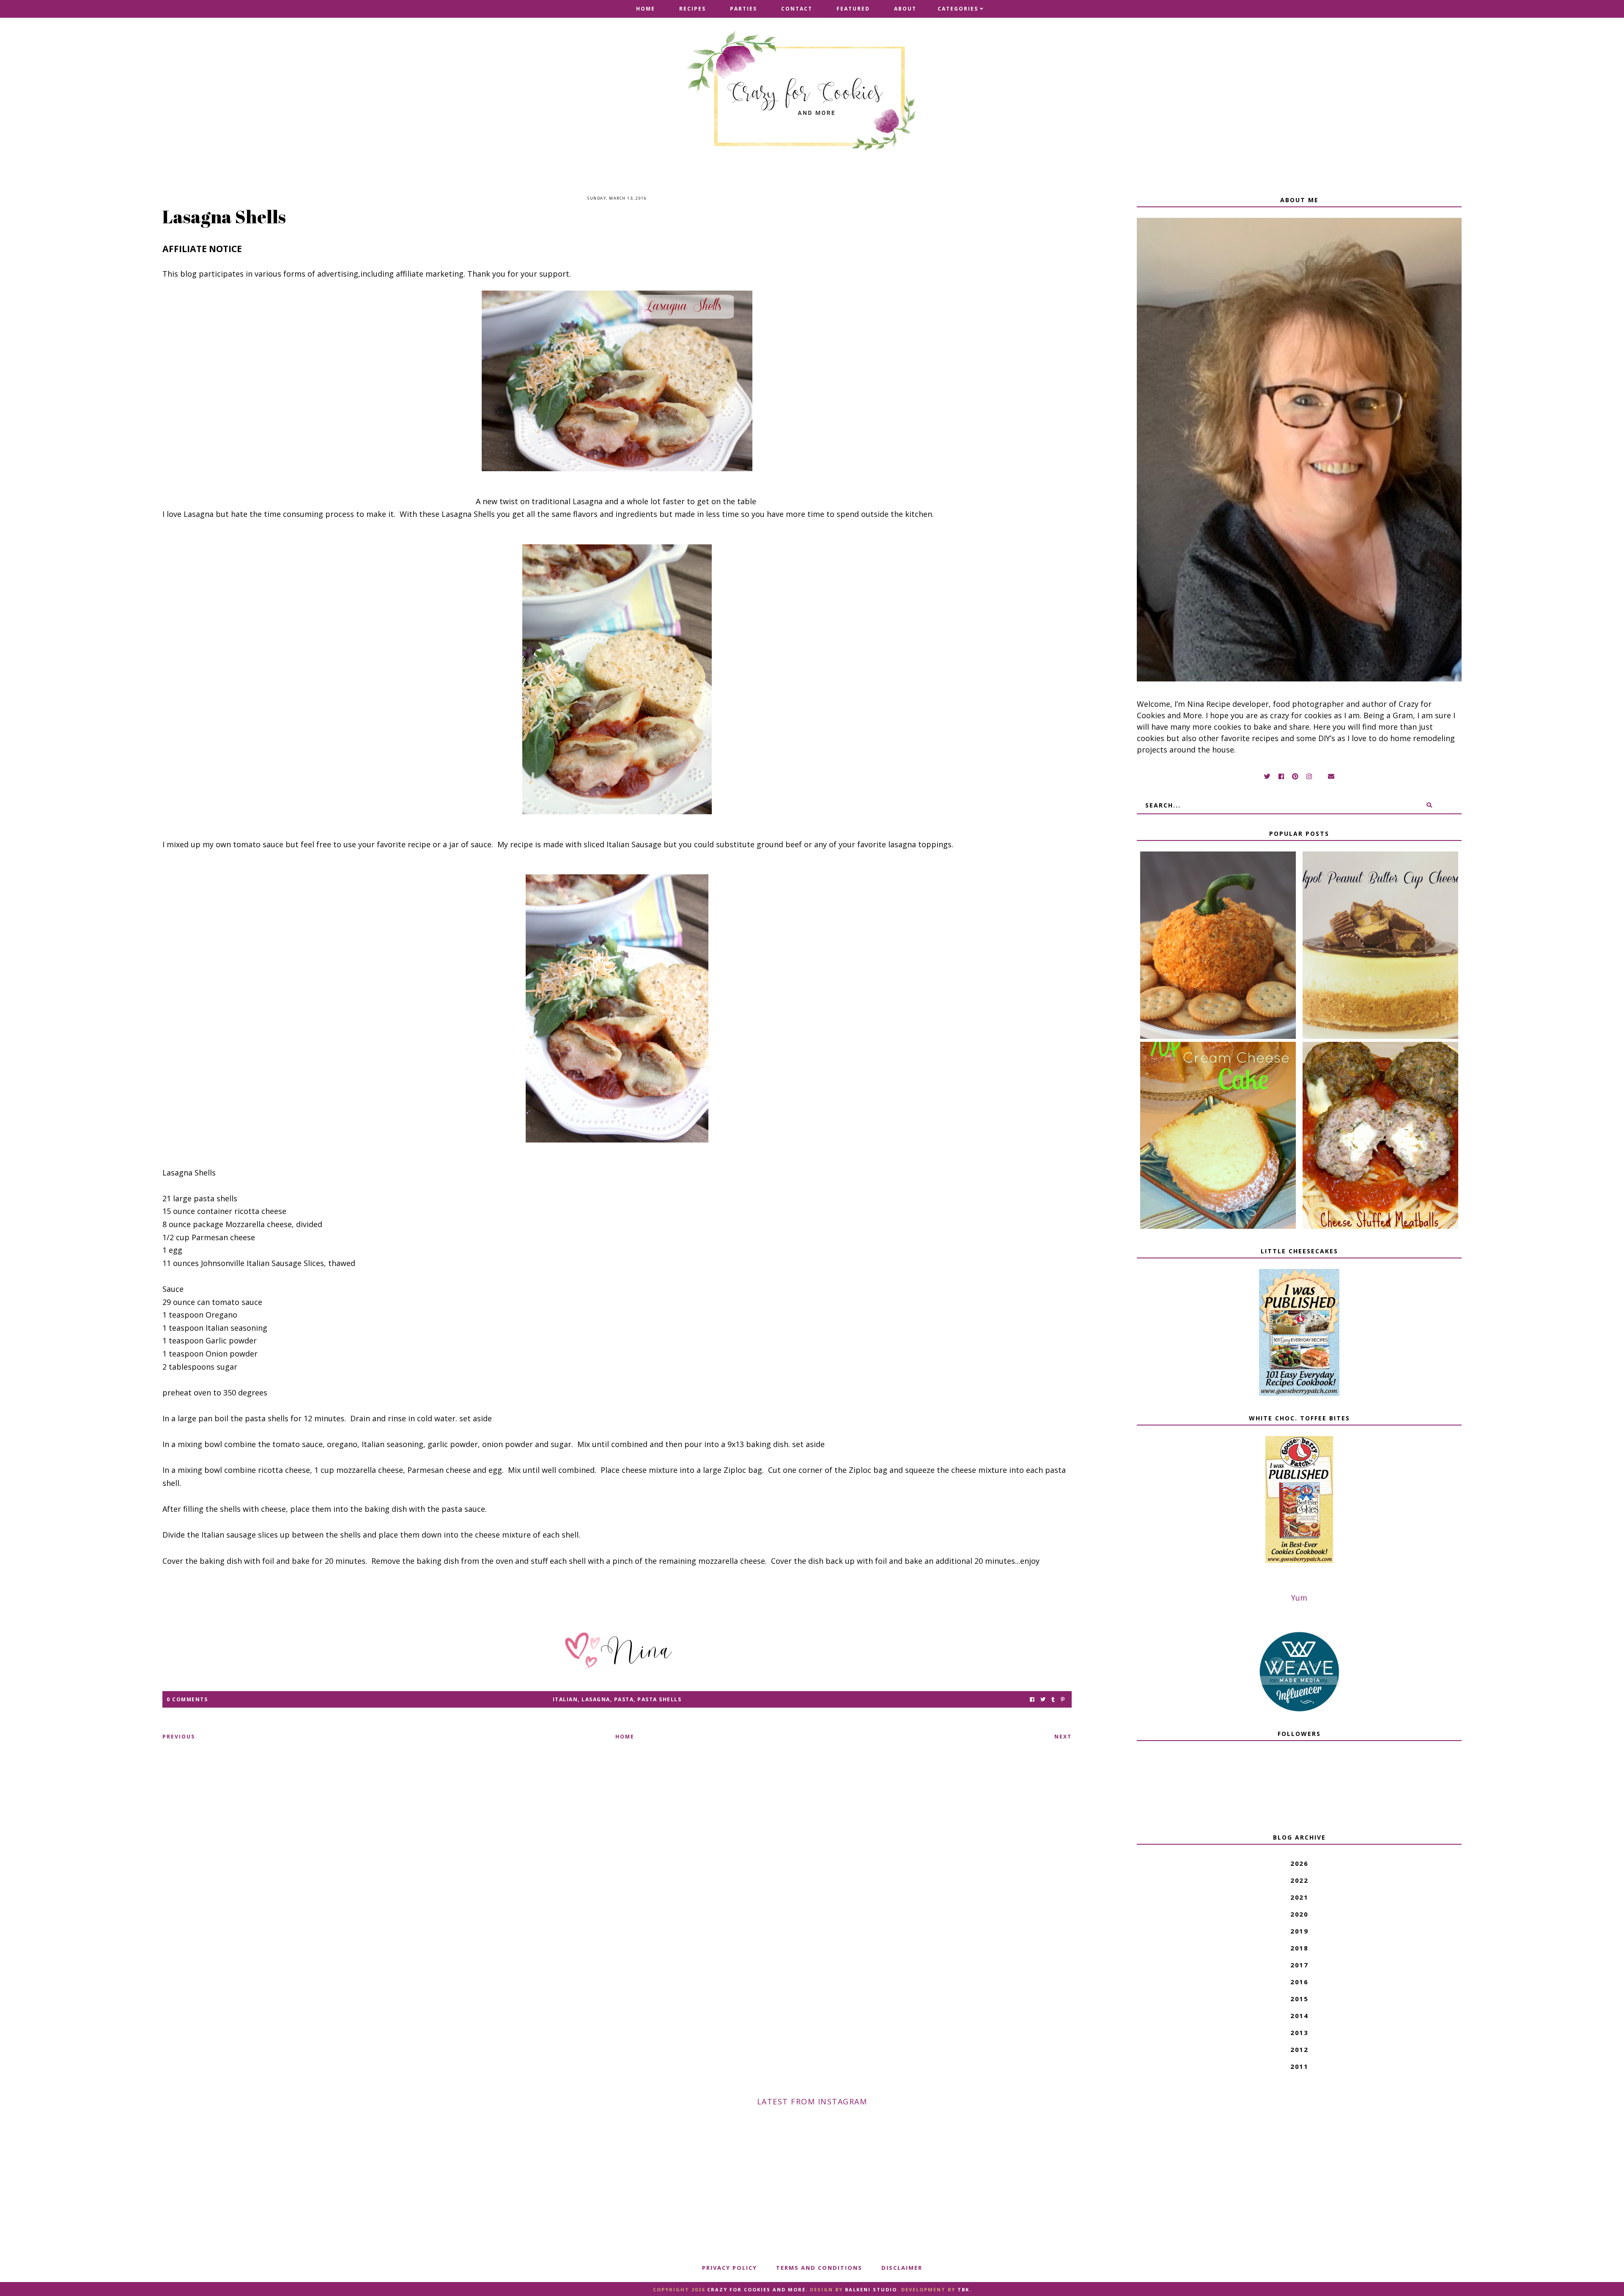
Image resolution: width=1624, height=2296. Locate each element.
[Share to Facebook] (1032, 1699)
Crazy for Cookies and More (756, 2289)
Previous (179, 1737)
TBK (963, 2289)
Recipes (693, 9)
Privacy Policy (730, 2268)
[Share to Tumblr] (1053, 1699)
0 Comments (187, 1699)
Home (646, 9)
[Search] (1429, 805)
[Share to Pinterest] (1063, 1699)
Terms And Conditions (819, 2268)
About (905, 9)
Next (1063, 1737)
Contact (797, 9)
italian (565, 1699)
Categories (958, 9)
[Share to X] (1043, 1699)
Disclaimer (902, 2268)
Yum (1299, 1598)
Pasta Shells (659, 1699)
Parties (743, 9)
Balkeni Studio (871, 2289)
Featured (853, 9)
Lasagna (596, 1699)
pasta (624, 1699)
